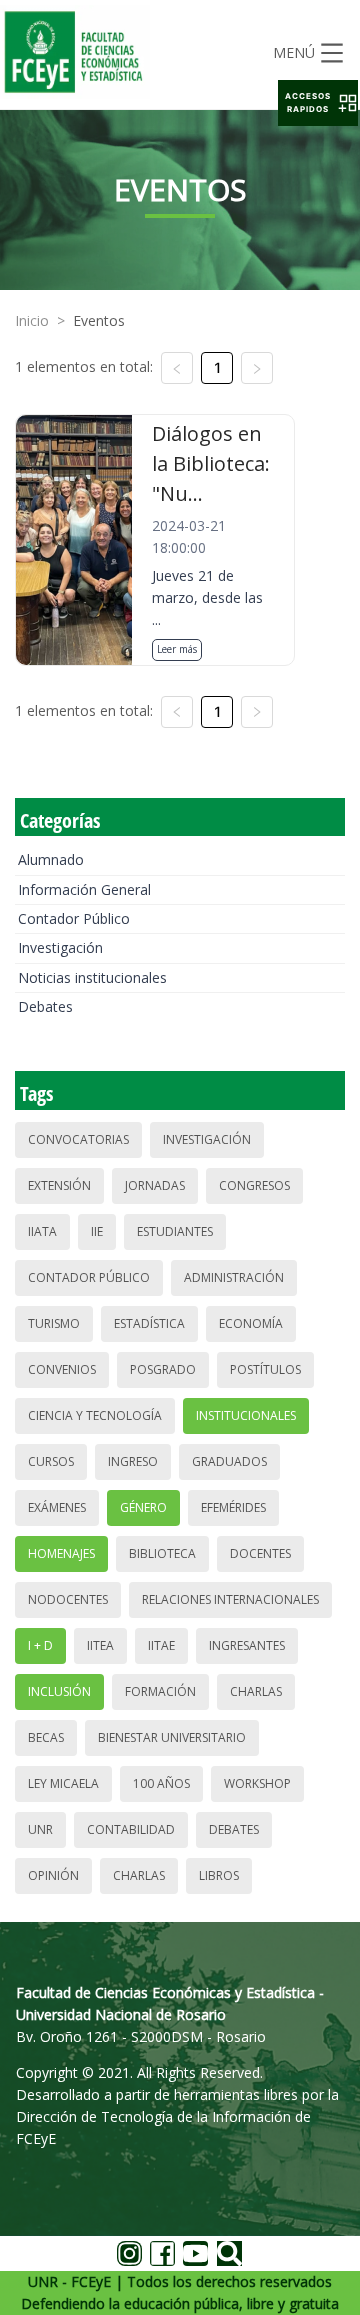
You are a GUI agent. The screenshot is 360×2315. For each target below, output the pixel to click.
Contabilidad (131, 1829)
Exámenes (57, 1507)
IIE (97, 1231)
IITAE (161, 1645)
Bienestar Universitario (172, 1737)
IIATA (42, 1231)
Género (143, 1507)
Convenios (62, 1369)
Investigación (60, 947)
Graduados (229, 1461)
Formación (160, 1691)
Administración (234, 1277)
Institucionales (246, 1415)
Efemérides (233, 1507)
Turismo (54, 1323)
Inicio (32, 320)
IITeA (100, 1645)
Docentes (260, 1553)
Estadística (149, 1323)
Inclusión (59, 1691)
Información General (84, 889)
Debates (45, 1006)
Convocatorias (78, 1139)
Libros (219, 1875)
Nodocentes (68, 1599)
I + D (40, 1645)
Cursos (51, 1461)
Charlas (256, 1691)
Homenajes (61, 1553)
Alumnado (51, 859)
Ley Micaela (63, 1783)
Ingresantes (247, 1645)
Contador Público (74, 918)
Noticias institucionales (92, 977)
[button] (318, 103)
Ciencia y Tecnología (95, 1415)
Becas (46, 1737)
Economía (251, 1323)
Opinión (53, 1875)
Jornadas (155, 1185)
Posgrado (163, 1369)
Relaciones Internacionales (230, 1599)
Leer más (177, 649)
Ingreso (133, 1461)
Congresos (254, 1185)
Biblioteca (162, 1553)
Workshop (257, 1783)
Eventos (99, 320)
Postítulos (265, 1369)
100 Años (161, 1783)
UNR (40, 1829)
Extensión (59, 1185)
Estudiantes (175, 1231)
